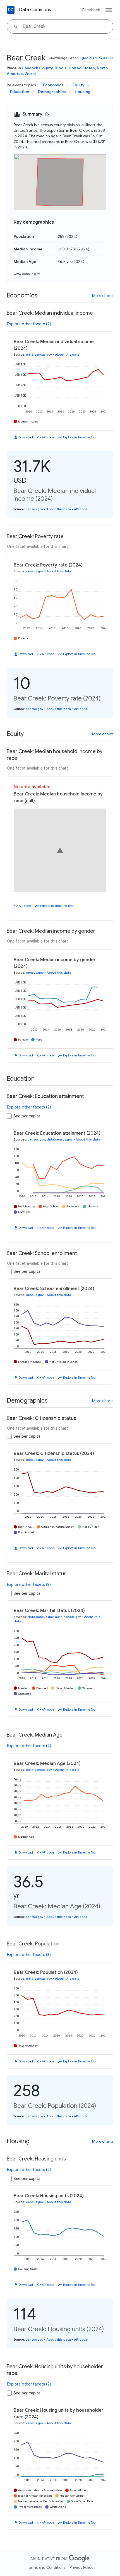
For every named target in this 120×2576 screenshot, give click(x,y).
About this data (67, 355)
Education (20, 92)
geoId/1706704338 (98, 58)
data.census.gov (39, 355)
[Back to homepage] (11, 10)
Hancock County (37, 68)
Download (26, 437)
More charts (103, 296)
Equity (79, 85)
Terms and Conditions (46, 2567)
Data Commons (35, 10)
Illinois (61, 68)
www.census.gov (27, 274)
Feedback (91, 10)
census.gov (34, 509)
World (30, 74)
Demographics (52, 92)
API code (48, 437)
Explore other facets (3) (29, 1584)
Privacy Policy (81, 2567)
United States (82, 68)
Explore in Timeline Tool (80, 437)
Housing (83, 92)
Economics (53, 85)
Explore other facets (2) (29, 324)
